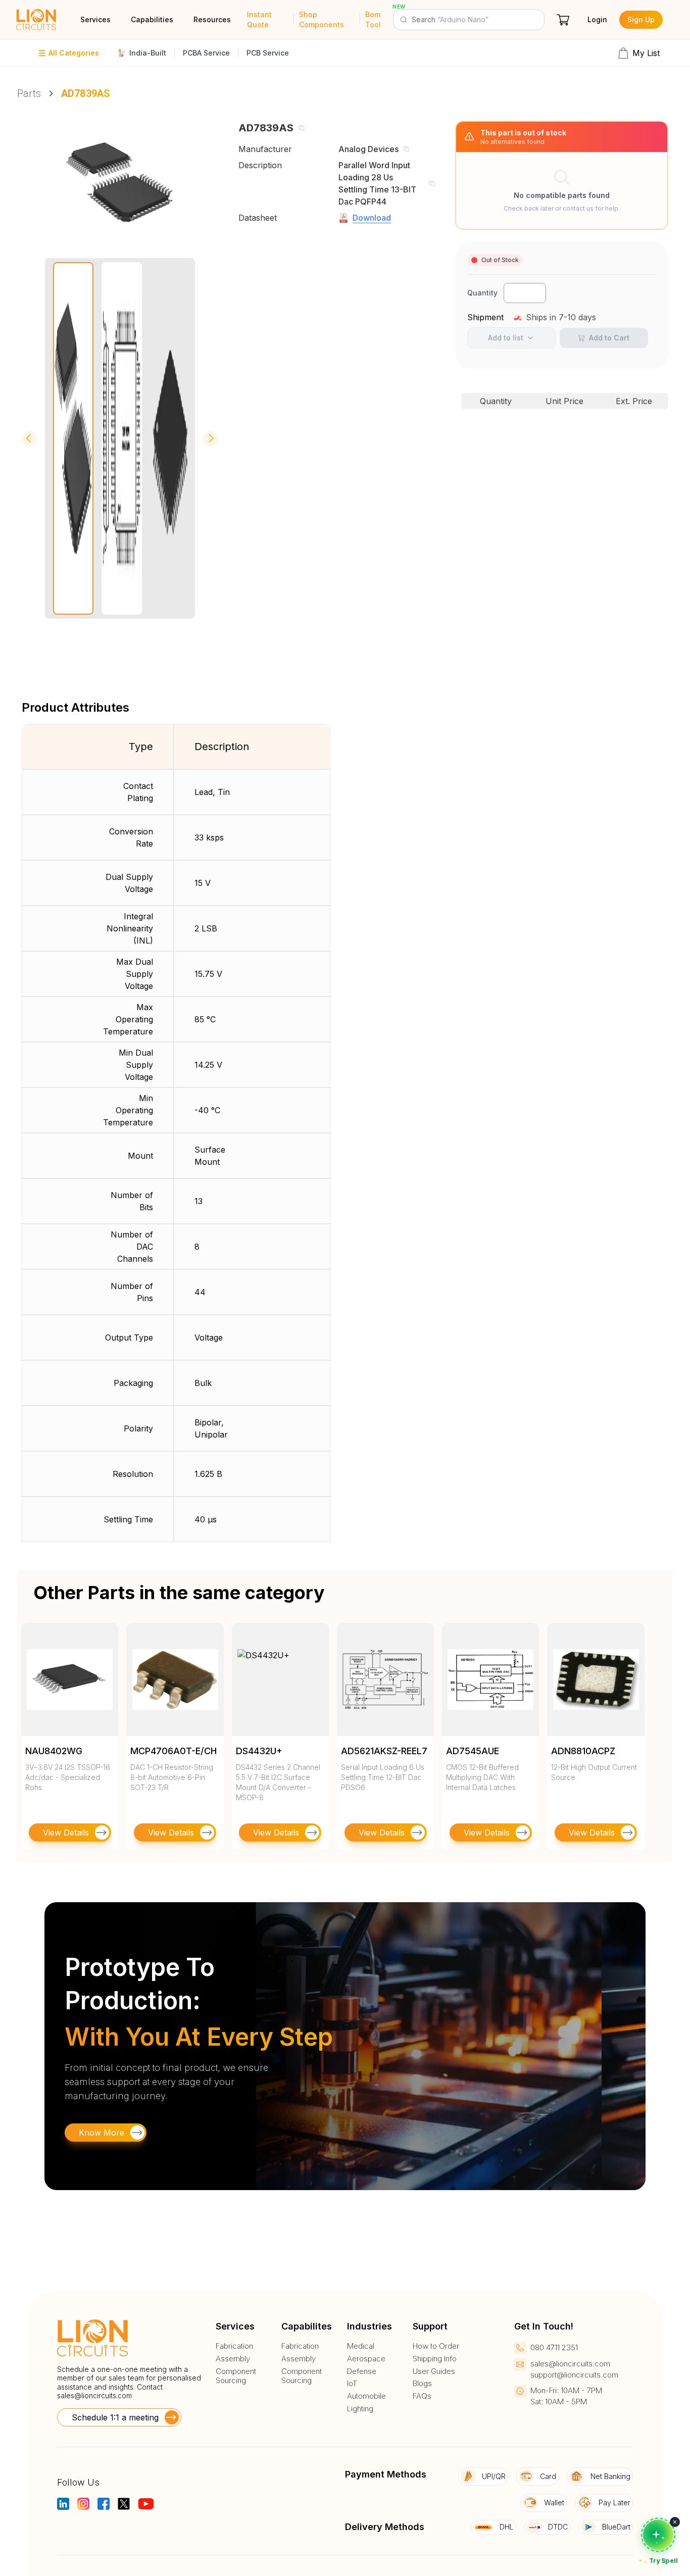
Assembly (233, 2359)
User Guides (434, 2371)
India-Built (148, 53)
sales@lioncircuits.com (94, 2395)
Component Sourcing (236, 2376)
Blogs (422, 2384)
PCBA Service (206, 53)
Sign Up (641, 19)
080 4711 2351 (554, 2347)
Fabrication (234, 2346)
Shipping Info (435, 2359)
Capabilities (152, 19)
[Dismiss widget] (675, 2522)
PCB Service (268, 53)
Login (597, 19)
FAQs (422, 2396)
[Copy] (301, 128)
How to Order (436, 2346)
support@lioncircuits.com (574, 2375)
